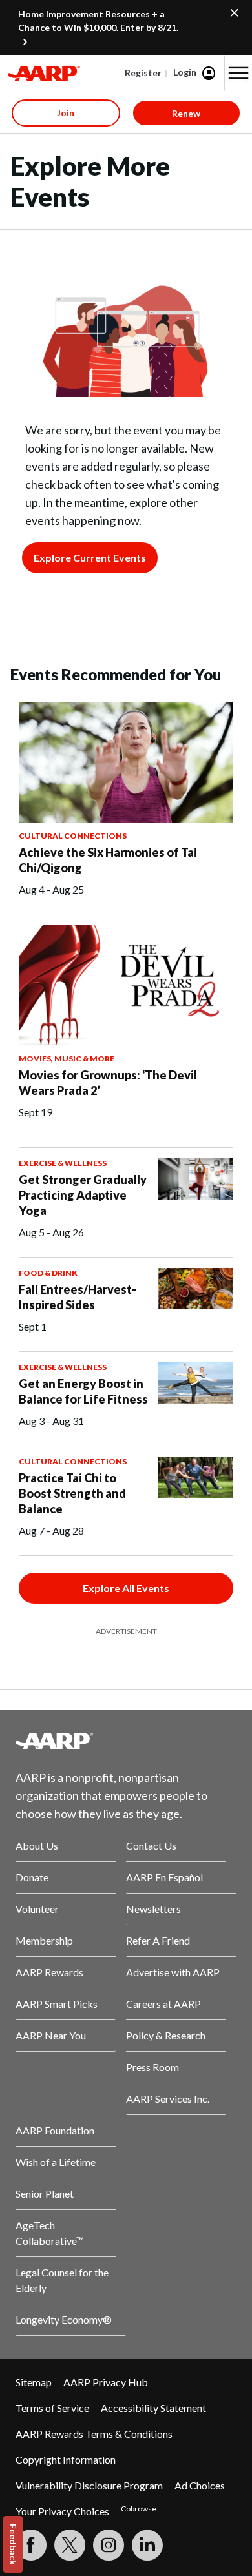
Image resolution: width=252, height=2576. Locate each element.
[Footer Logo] (126, 1741)
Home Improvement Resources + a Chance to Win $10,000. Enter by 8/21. (98, 21)
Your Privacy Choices (62, 2511)
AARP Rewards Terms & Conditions (94, 2434)
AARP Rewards (49, 1972)
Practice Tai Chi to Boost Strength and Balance (72, 1493)
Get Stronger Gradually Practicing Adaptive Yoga (83, 1195)
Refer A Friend (158, 1940)
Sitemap (34, 2382)
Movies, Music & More (67, 1058)
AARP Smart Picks (57, 2004)
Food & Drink (48, 1273)
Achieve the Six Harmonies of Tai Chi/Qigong (108, 860)
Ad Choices (200, 2485)
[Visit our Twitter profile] (70, 2545)
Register (143, 73)
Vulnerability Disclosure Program (89, 2485)
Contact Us (151, 1845)
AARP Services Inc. (168, 2099)
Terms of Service (52, 2408)
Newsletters (153, 1909)
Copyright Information (66, 2459)
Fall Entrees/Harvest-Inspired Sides (78, 1297)
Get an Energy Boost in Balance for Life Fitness (83, 1391)
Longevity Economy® (64, 2319)
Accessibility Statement (153, 2408)
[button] (238, 73)
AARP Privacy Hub (106, 2382)
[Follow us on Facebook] (31, 2545)
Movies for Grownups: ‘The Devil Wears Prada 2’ (108, 1083)
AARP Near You (51, 2035)
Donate (32, 1877)
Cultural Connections (73, 836)
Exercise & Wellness (63, 1163)
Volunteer (37, 1909)
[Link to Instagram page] (109, 2545)
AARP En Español (164, 1877)
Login (185, 72)
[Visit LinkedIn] (147, 2545)
